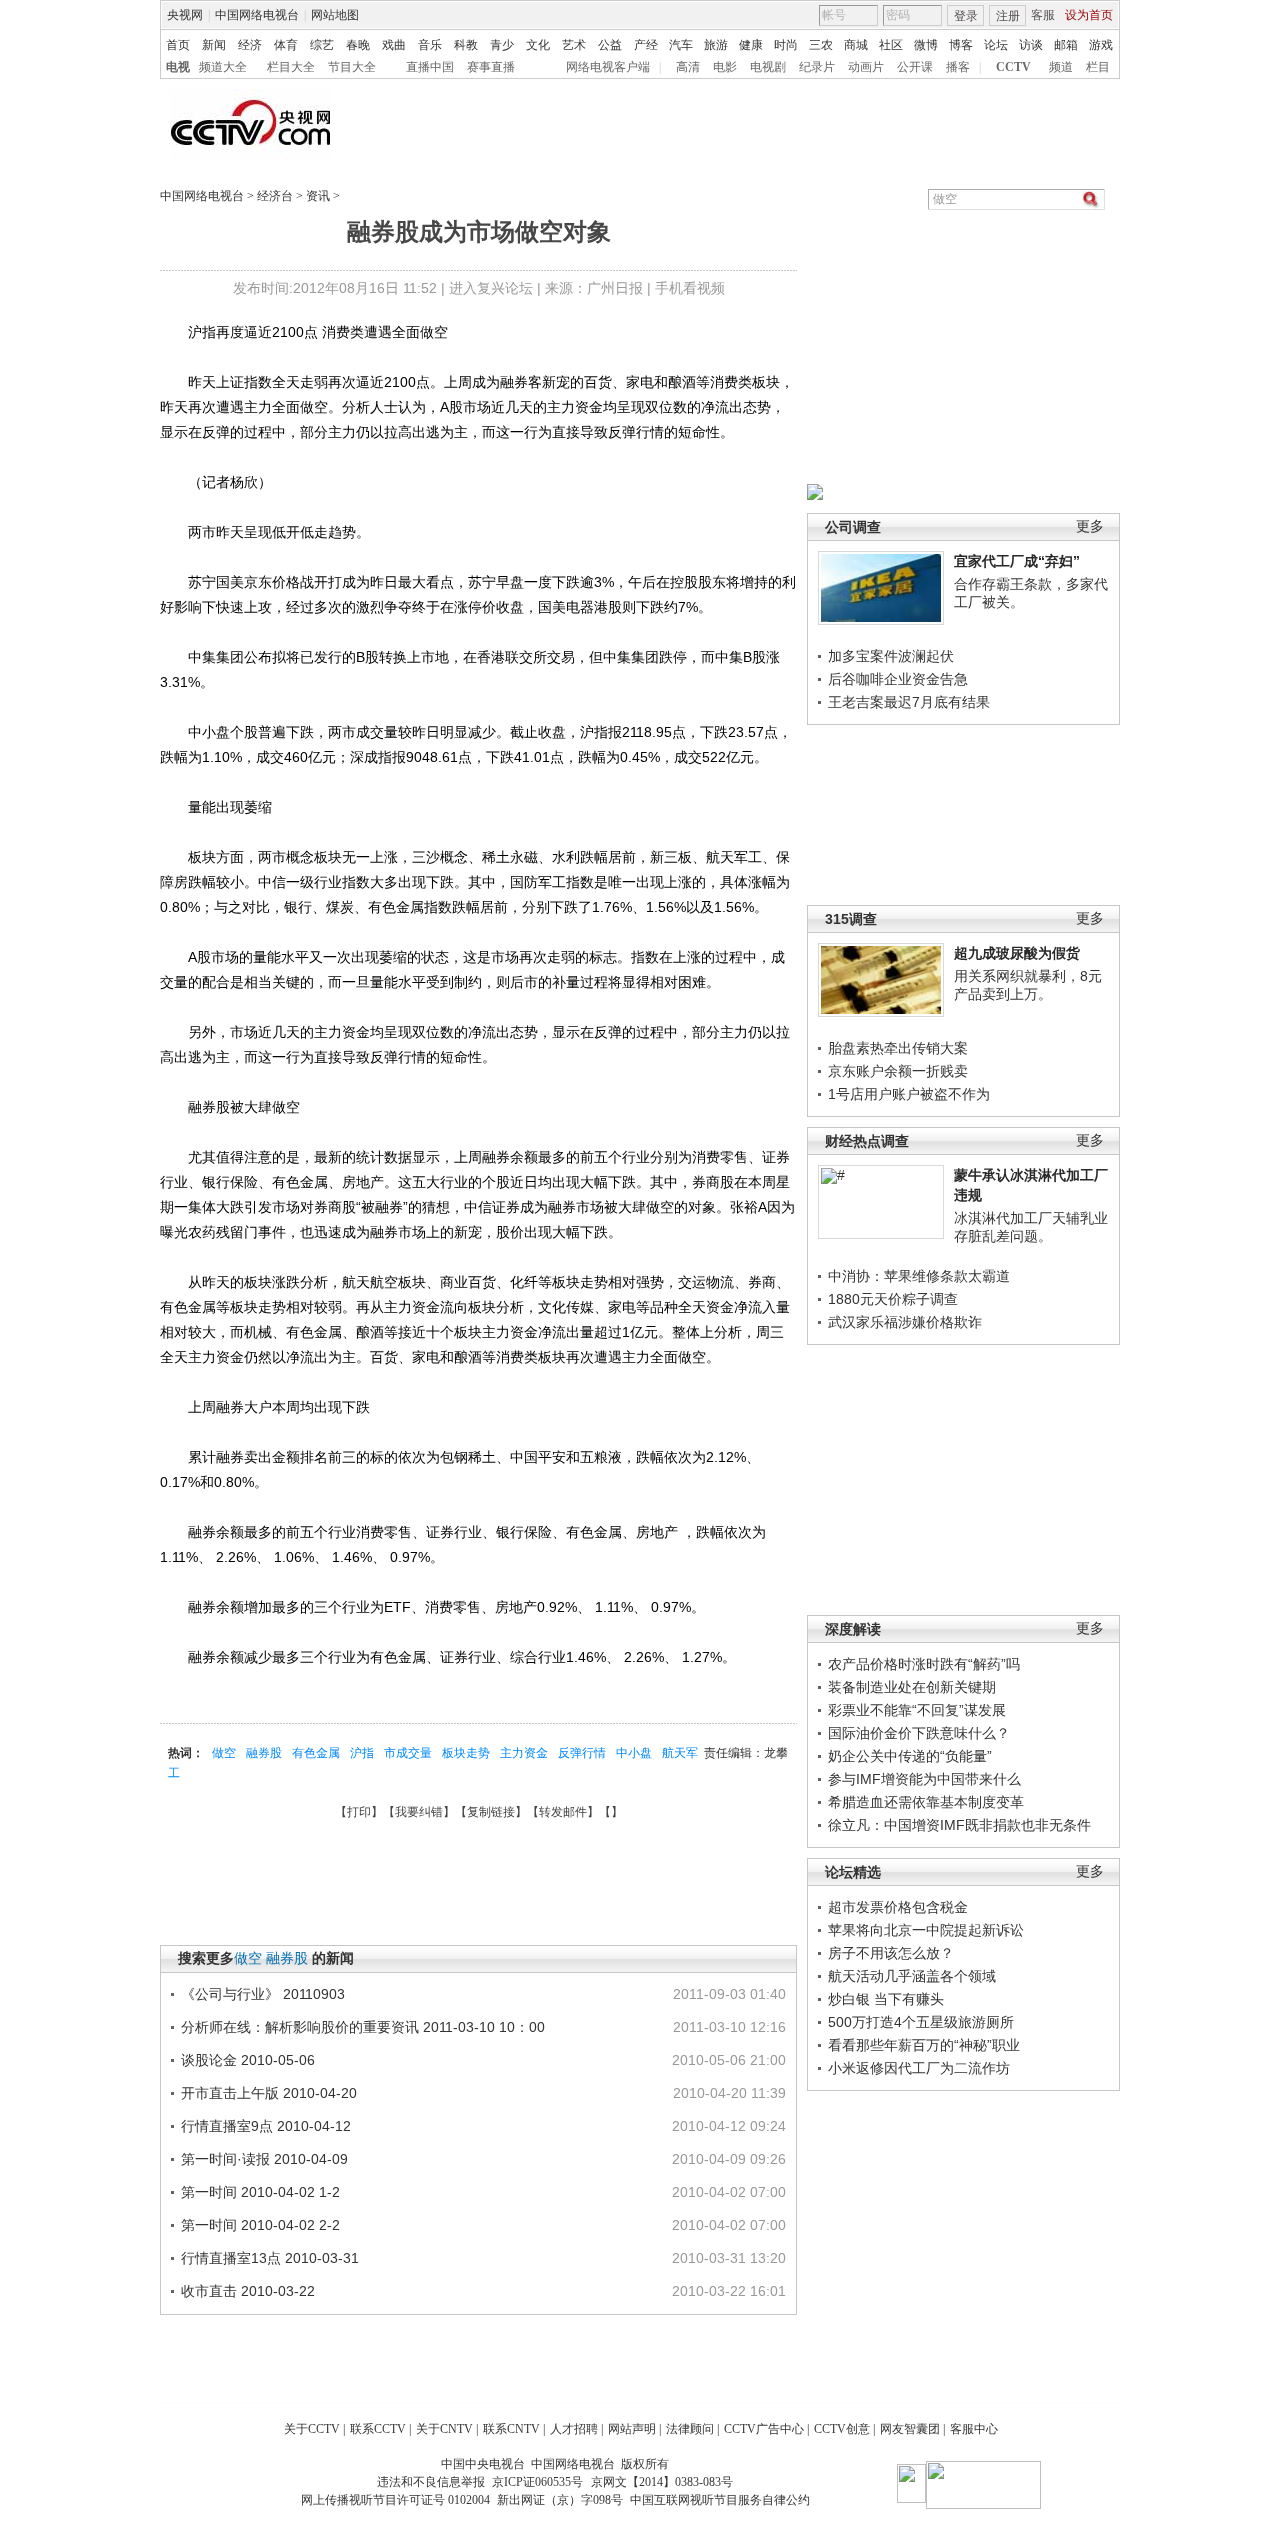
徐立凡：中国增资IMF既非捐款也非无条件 (959, 1825)
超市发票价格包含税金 (898, 1907)
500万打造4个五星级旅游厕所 (921, 2022)
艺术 (574, 45)
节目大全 (352, 67)
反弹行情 (582, 1753)
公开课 (915, 67)
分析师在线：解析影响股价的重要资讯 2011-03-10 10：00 (363, 2027)
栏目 (1098, 67)
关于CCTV (312, 2429)
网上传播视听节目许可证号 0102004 (395, 2500)
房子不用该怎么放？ (891, 1953)
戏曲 (394, 45)
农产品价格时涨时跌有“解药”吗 (924, 1664)
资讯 (318, 196)
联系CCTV (378, 2429)
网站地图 (335, 15)
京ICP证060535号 (537, 2482)
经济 (250, 45)
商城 (856, 45)
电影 (725, 67)
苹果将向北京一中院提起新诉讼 (926, 1930)
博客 (961, 45)
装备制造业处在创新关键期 (912, 1687)
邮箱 (1066, 45)
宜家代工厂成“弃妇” (1017, 561)
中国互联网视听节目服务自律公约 (720, 2500)
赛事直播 (491, 67)
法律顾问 (690, 2429)
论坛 (996, 45)
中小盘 (634, 1753)
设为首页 (1089, 15)
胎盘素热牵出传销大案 (898, 1048)
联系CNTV (511, 2429)
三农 (821, 45)
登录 (966, 16)
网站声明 (632, 2429)
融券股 (264, 1753)
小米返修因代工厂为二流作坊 (919, 2068)
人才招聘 (574, 2429)
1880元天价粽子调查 (893, 1299)
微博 (926, 45)
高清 (688, 67)
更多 (1090, 526)
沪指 (362, 1753)
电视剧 (768, 67)
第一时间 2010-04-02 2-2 (260, 2225)
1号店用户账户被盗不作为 (909, 1094)
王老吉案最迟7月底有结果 (909, 702)
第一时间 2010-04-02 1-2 (260, 2192)
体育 (286, 45)
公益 (610, 45)
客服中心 (974, 2429)
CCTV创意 (842, 2429)
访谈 (1031, 45)
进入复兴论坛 (491, 288)
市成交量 (408, 1753)
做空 (224, 1753)
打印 (359, 1812)
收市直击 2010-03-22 (248, 2291)
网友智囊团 (910, 2429)
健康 (751, 45)
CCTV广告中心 (764, 2429)
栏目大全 (291, 67)
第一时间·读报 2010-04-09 (264, 2159)
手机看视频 (690, 288)
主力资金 (524, 1753)
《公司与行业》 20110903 (263, 1994)
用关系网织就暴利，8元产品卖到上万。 (1028, 985)
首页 (178, 45)
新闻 (214, 45)
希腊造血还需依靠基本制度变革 (926, 1802)
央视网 (185, 15)
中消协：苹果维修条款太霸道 (919, 1276)
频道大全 (223, 67)
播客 (958, 67)
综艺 (322, 45)
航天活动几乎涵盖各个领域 (912, 1976)
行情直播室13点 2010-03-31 (270, 2258)
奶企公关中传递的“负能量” (910, 1756)
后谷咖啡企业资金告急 (898, 679)
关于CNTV (444, 2429)
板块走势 (466, 1753)
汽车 (681, 45)
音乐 (430, 45)
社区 (891, 45)
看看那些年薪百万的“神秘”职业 (924, 2045)
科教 (466, 45)
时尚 (786, 45)
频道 (1061, 67)
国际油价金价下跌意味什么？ (919, 1733)
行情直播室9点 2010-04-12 (266, 2126)
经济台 (275, 196)
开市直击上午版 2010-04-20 (269, 2093)
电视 (178, 67)
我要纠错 (419, 1812)
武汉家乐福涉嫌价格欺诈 (905, 1322)
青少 (502, 45)
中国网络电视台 (257, 15)
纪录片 (817, 67)
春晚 (358, 45)
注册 (1008, 16)
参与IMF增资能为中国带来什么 (924, 1779)
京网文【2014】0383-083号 (662, 2482)
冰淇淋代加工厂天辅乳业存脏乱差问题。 (1031, 1227)
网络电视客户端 (608, 67)
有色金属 (316, 1753)
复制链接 (491, 1812)
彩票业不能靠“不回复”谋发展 (917, 1710)
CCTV (1013, 67)
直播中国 (430, 67)
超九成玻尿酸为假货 (1017, 953)
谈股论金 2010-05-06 (248, 2060)
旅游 (716, 45)
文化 (538, 45)
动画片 (866, 67)
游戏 (1101, 45)
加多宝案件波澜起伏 (891, 656)
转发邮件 (563, 1812)
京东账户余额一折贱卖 (898, 1071)
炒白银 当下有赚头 (886, 1999)
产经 (646, 45)
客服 (1043, 15)
